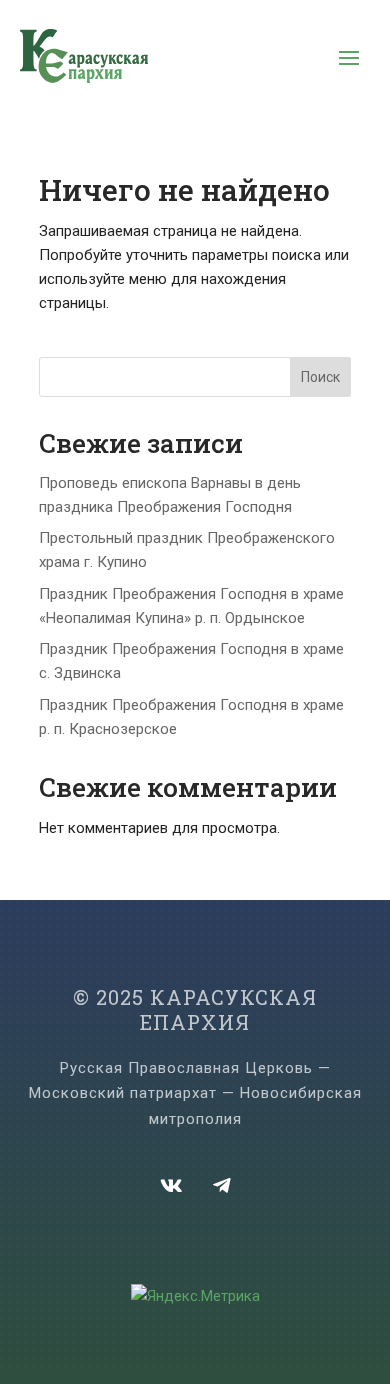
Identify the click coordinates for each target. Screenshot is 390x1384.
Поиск (320, 377)
